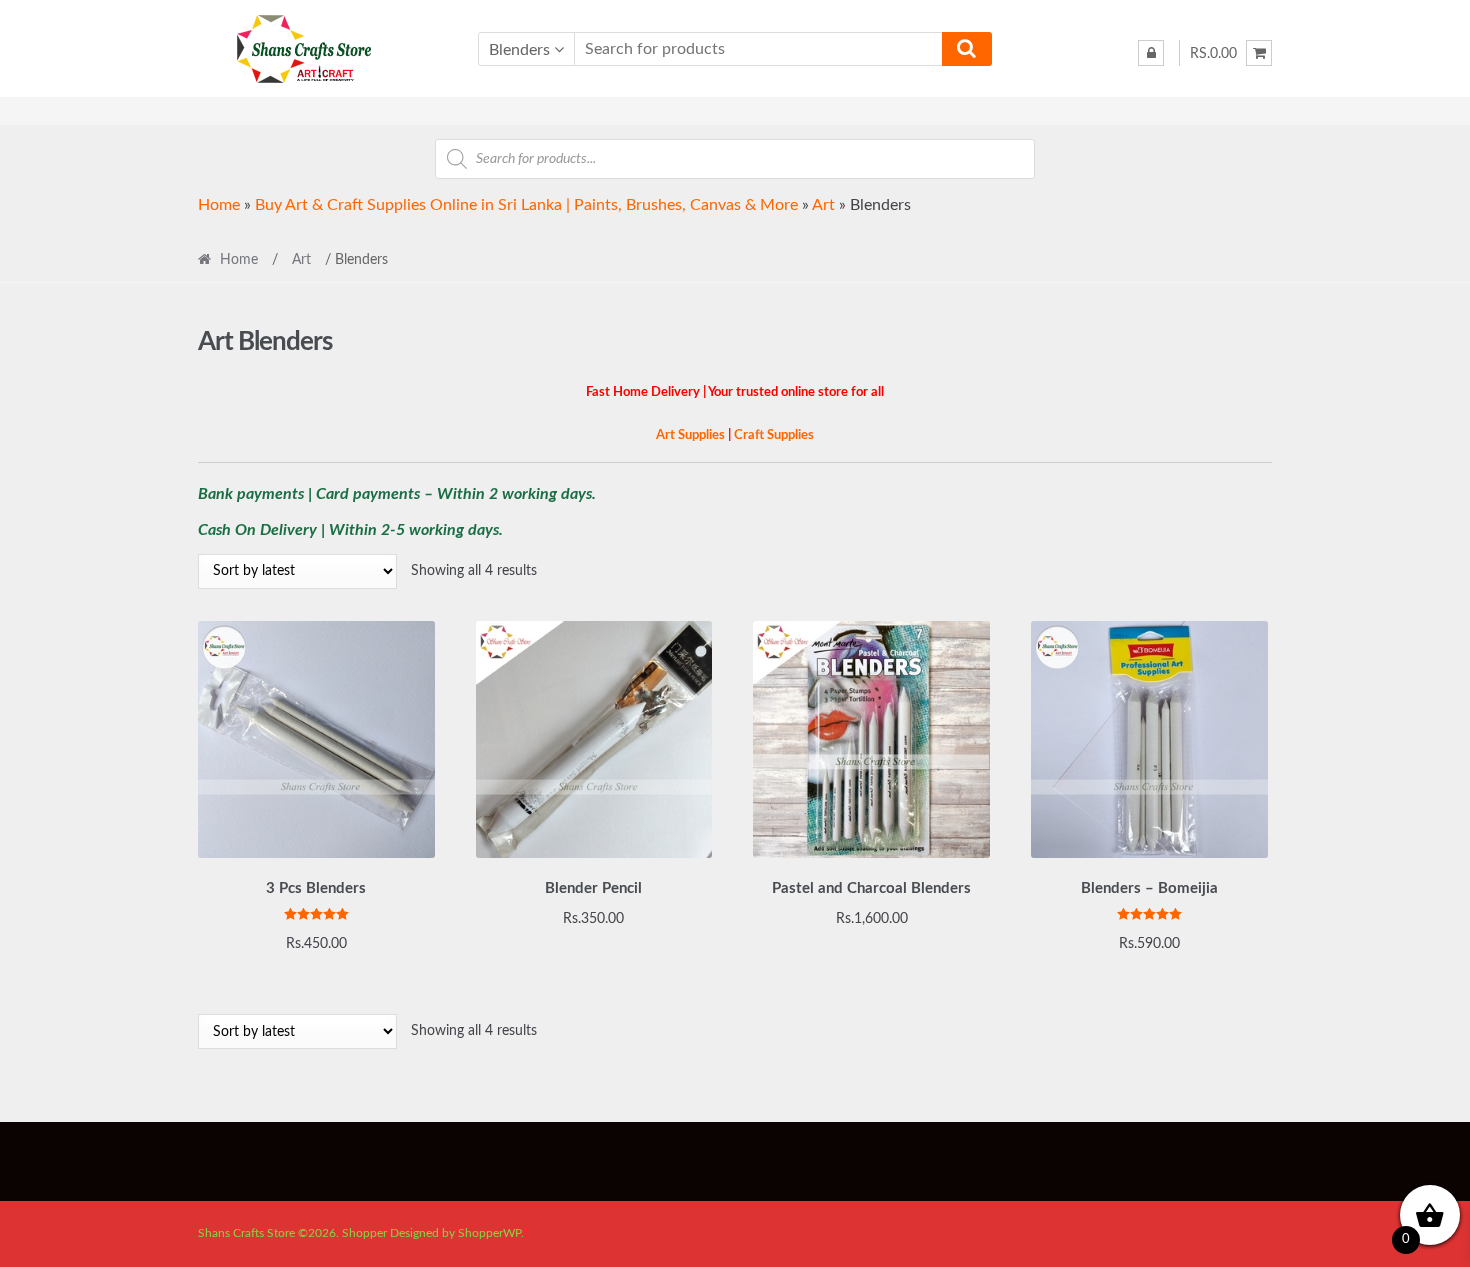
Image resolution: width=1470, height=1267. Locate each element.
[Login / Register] (1151, 53)
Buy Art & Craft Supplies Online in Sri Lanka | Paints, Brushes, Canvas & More (526, 205)
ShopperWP (489, 1233)
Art (823, 205)
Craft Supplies (774, 435)
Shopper (364, 1233)
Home (219, 205)
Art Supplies (690, 435)
